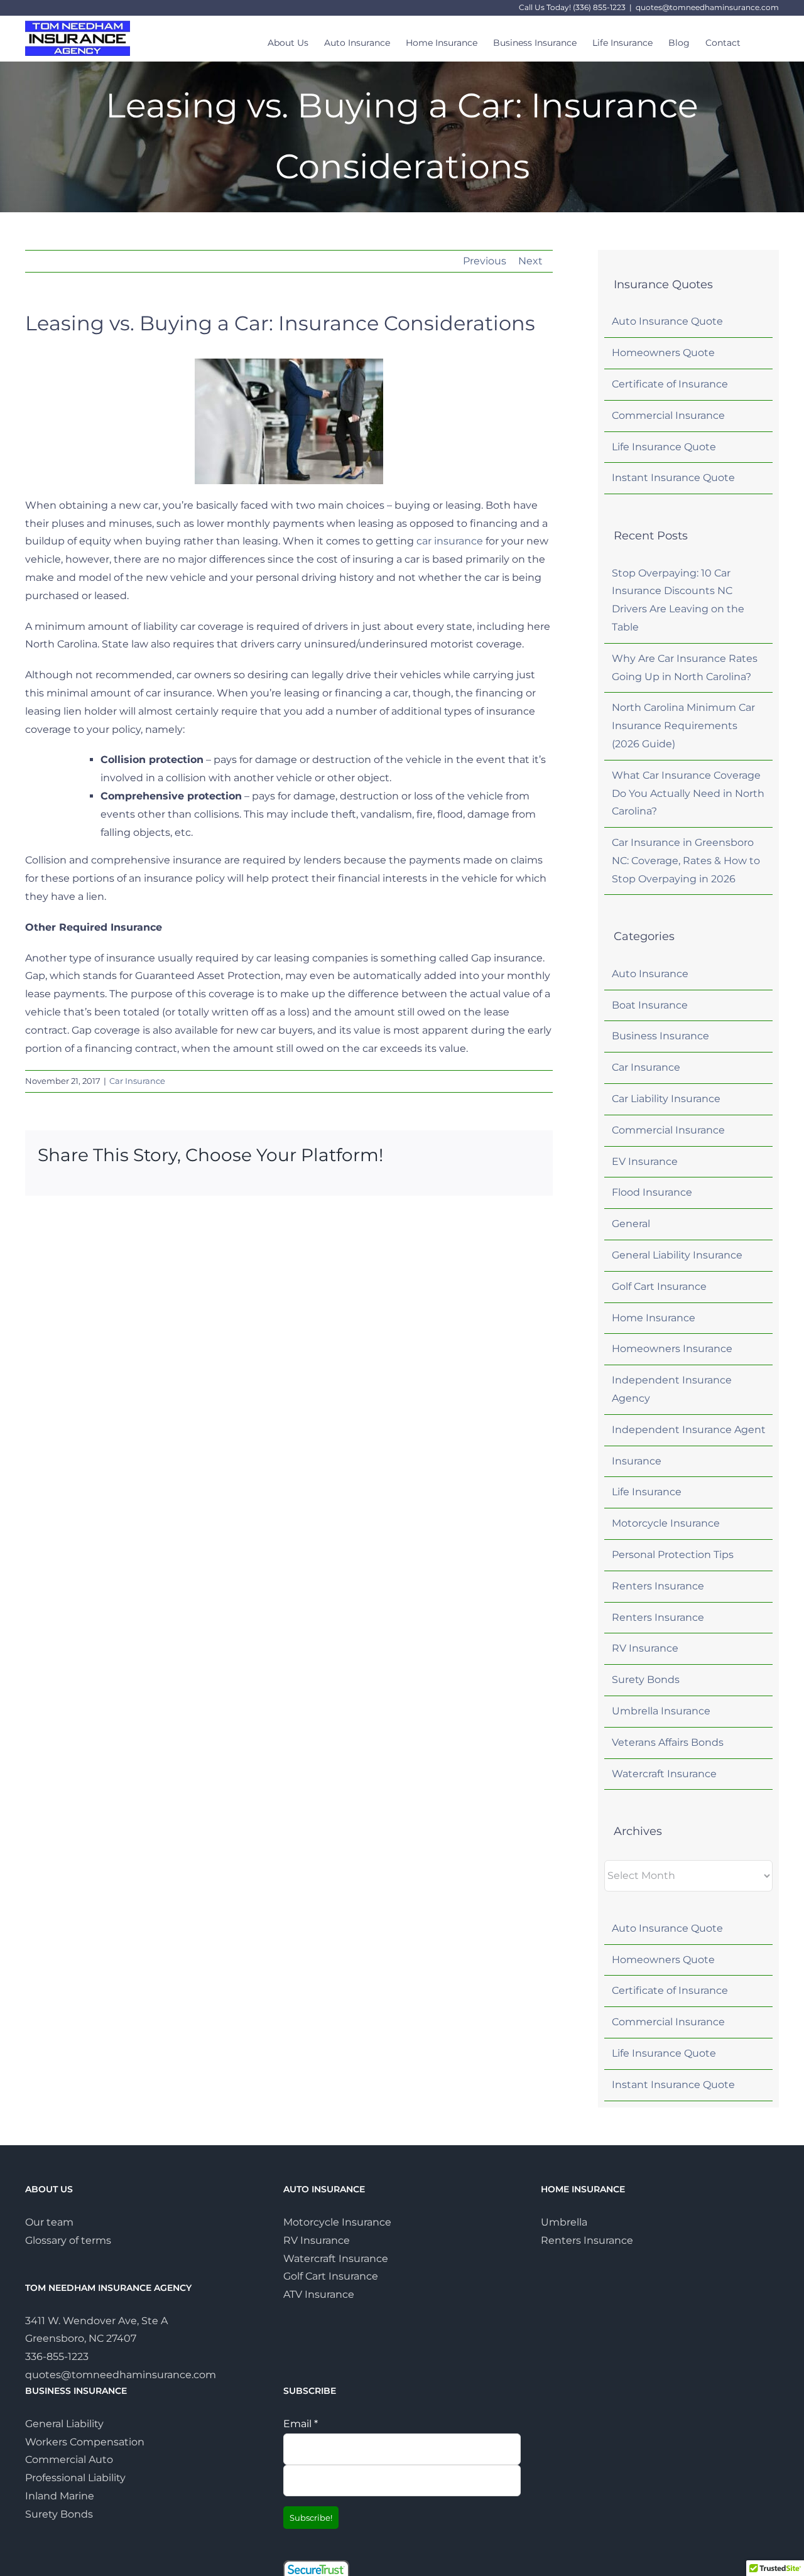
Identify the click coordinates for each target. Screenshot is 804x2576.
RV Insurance (645, 1648)
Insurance (637, 1461)
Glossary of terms (68, 2240)
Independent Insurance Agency (672, 1389)
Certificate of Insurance (670, 384)
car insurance (450, 541)
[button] (760, 35)
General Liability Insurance (677, 1255)
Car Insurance (137, 1081)
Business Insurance (660, 1036)
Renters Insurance (658, 1586)
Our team (49, 2222)
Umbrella (564, 2222)
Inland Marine (60, 2496)
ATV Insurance (319, 2294)
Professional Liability (75, 2478)
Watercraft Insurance (664, 1774)
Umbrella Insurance (661, 1711)
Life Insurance (647, 1492)
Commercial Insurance (668, 415)
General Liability (64, 2423)
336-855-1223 (57, 2357)
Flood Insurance (652, 1192)
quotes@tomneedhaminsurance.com (707, 7)
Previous (485, 261)
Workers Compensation (85, 2441)
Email (301, 2423)
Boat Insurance (650, 1005)
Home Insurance (654, 1318)
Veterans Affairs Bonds (668, 1742)
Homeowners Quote (663, 353)
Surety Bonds (646, 1680)
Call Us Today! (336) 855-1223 (572, 7)
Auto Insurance (650, 974)
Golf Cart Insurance (659, 1286)
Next (530, 261)
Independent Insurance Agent (689, 1430)
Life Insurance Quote (664, 447)
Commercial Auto (69, 2460)
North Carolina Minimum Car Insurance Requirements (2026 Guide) (683, 726)
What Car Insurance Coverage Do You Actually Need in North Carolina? (688, 793)
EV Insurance (645, 1161)
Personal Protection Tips (673, 1555)
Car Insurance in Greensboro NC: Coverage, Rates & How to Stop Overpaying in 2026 (686, 861)
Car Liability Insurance (666, 1099)
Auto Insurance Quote (667, 321)
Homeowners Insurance (672, 1349)
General (631, 1224)
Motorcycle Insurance (666, 1523)
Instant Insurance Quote (673, 478)
